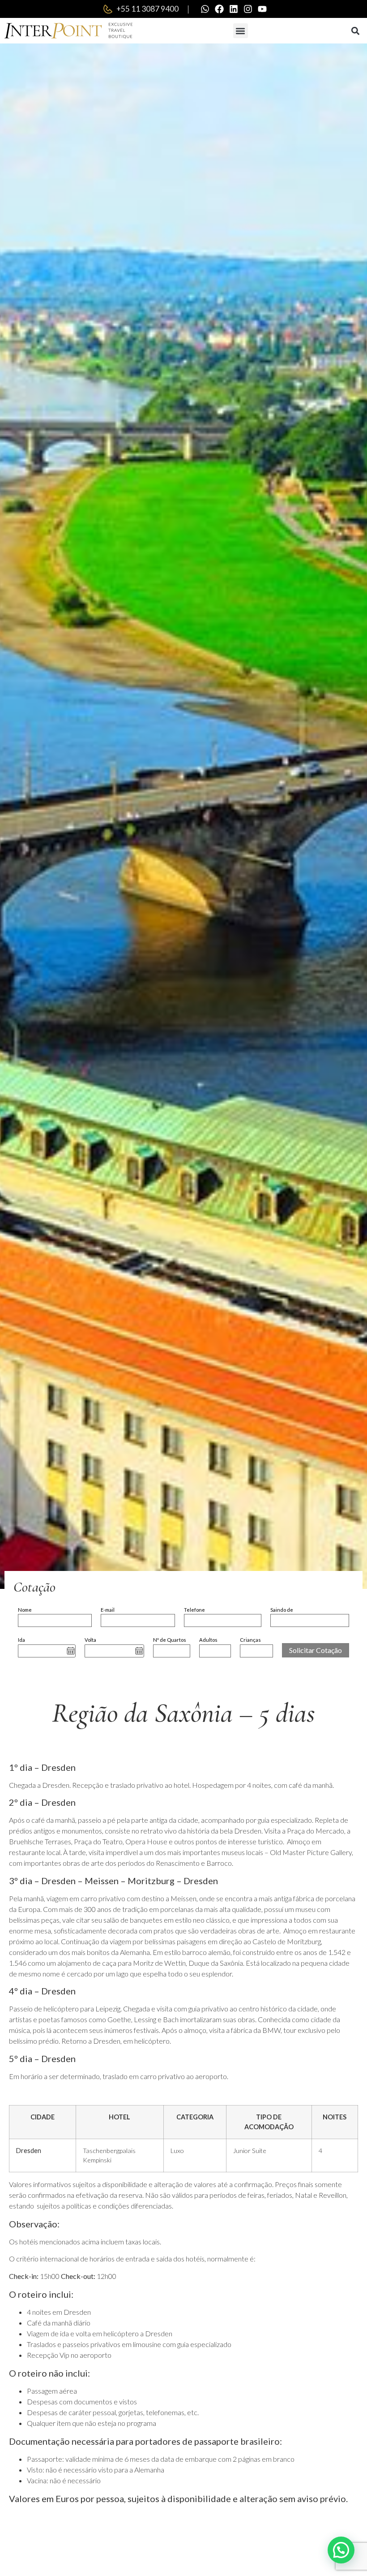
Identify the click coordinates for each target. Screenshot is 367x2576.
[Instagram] (248, 9)
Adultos (208, 1640)
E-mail (108, 1610)
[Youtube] (262, 9)
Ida (21, 1640)
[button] (241, 31)
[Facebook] (219, 9)
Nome (25, 1610)
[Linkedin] (234, 9)
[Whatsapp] (205, 9)
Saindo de (282, 1610)
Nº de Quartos (170, 1640)
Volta (90, 1640)
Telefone (194, 1610)
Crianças (250, 1640)
